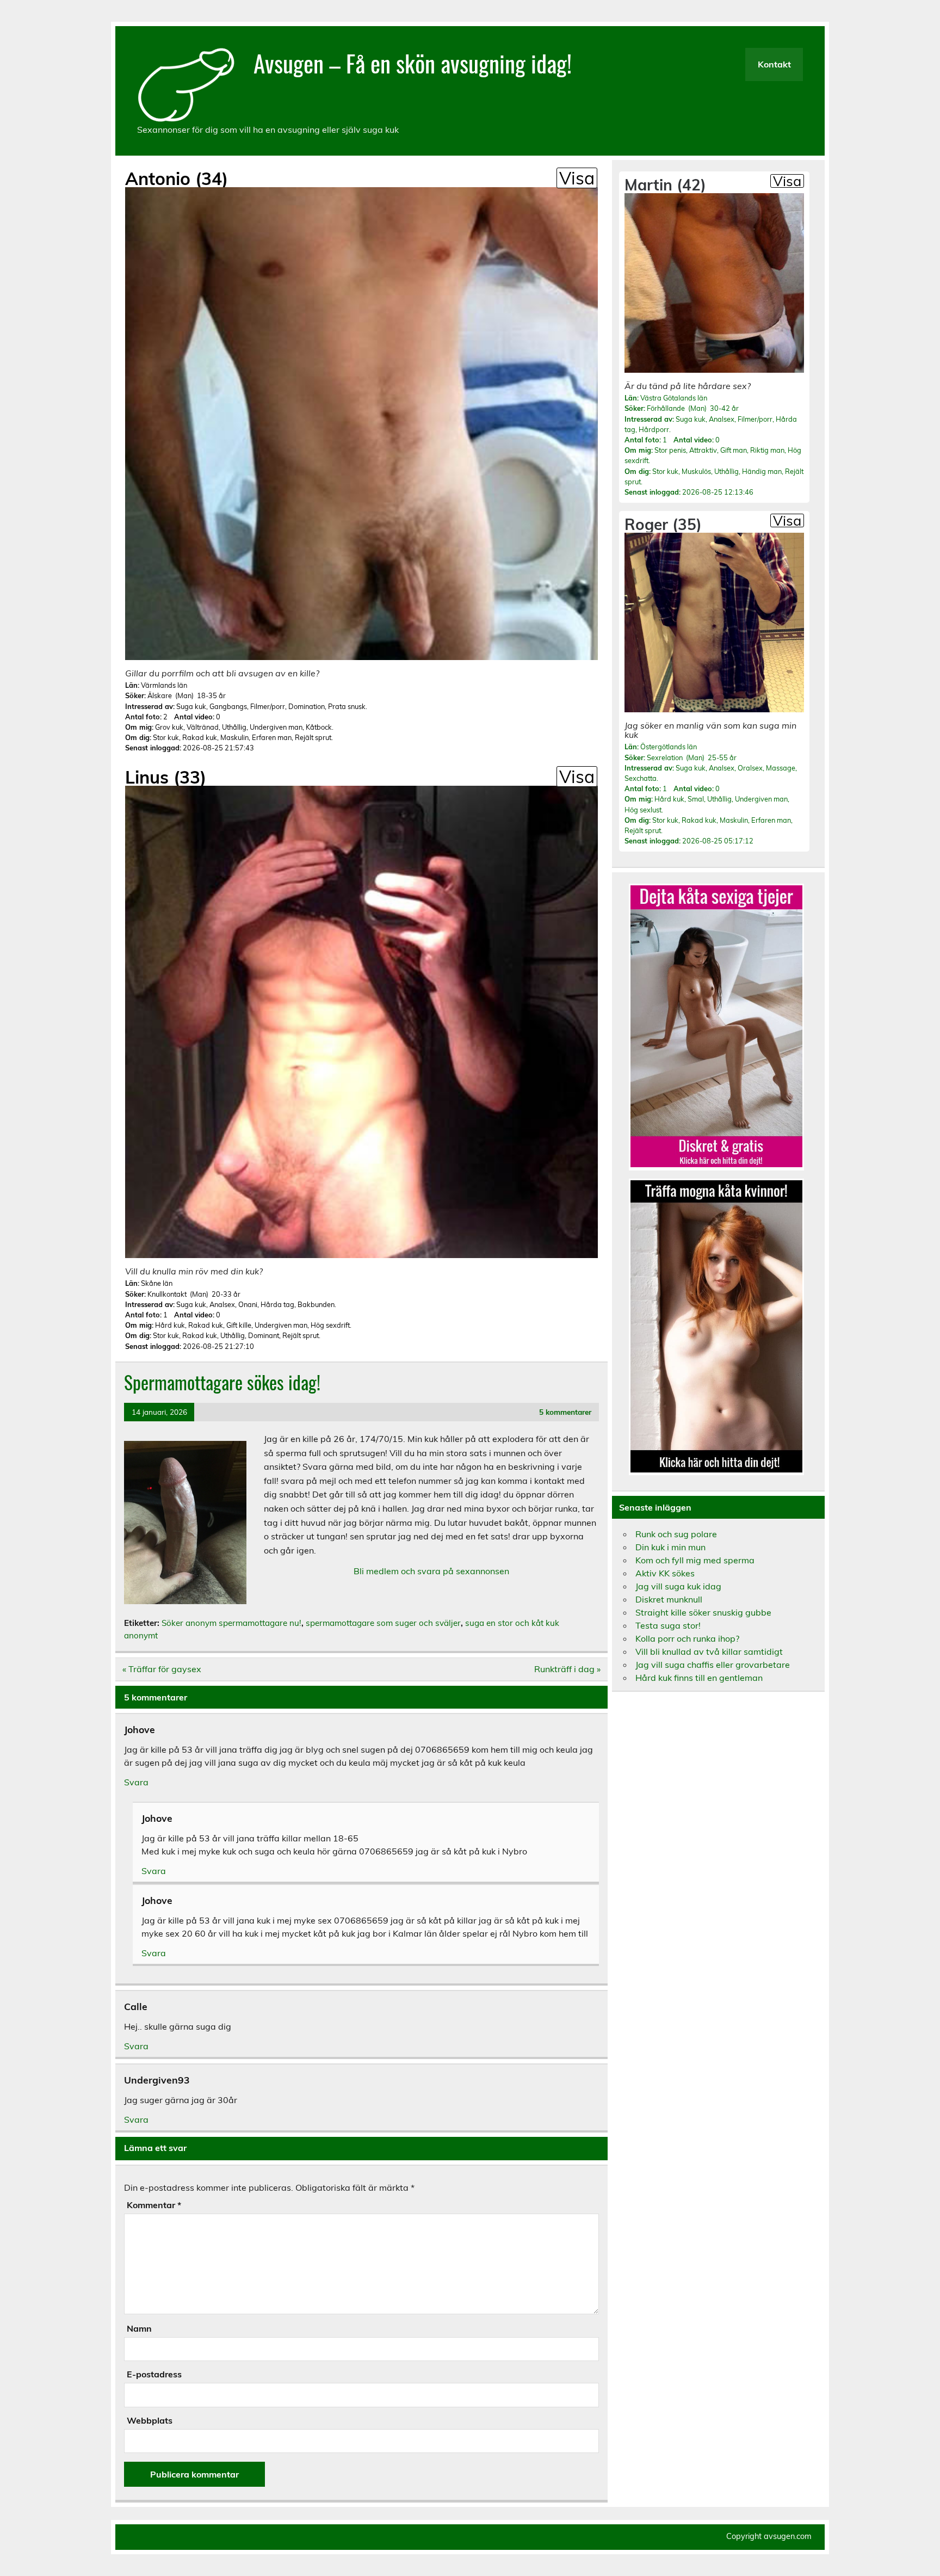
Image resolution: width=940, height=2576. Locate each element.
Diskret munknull (669, 1599)
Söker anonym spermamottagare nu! (231, 1623)
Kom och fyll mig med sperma (695, 1560)
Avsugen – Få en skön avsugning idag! (413, 63)
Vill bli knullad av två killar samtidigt (709, 1651)
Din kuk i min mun (670, 1547)
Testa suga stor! (668, 1625)
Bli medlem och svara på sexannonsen (431, 1571)
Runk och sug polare (676, 1534)
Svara (136, 1782)
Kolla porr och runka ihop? (687, 1638)
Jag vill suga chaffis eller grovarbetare (713, 1665)
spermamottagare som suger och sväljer (383, 1623)
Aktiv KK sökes (665, 1573)
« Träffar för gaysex (162, 1669)
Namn (139, 2328)
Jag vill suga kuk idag (678, 1586)
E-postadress (154, 2374)
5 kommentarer (565, 1412)
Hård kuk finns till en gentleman (699, 1678)
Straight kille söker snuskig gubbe (703, 1612)
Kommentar (154, 2205)
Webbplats (150, 2420)
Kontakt (774, 64)
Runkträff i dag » (567, 1669)
